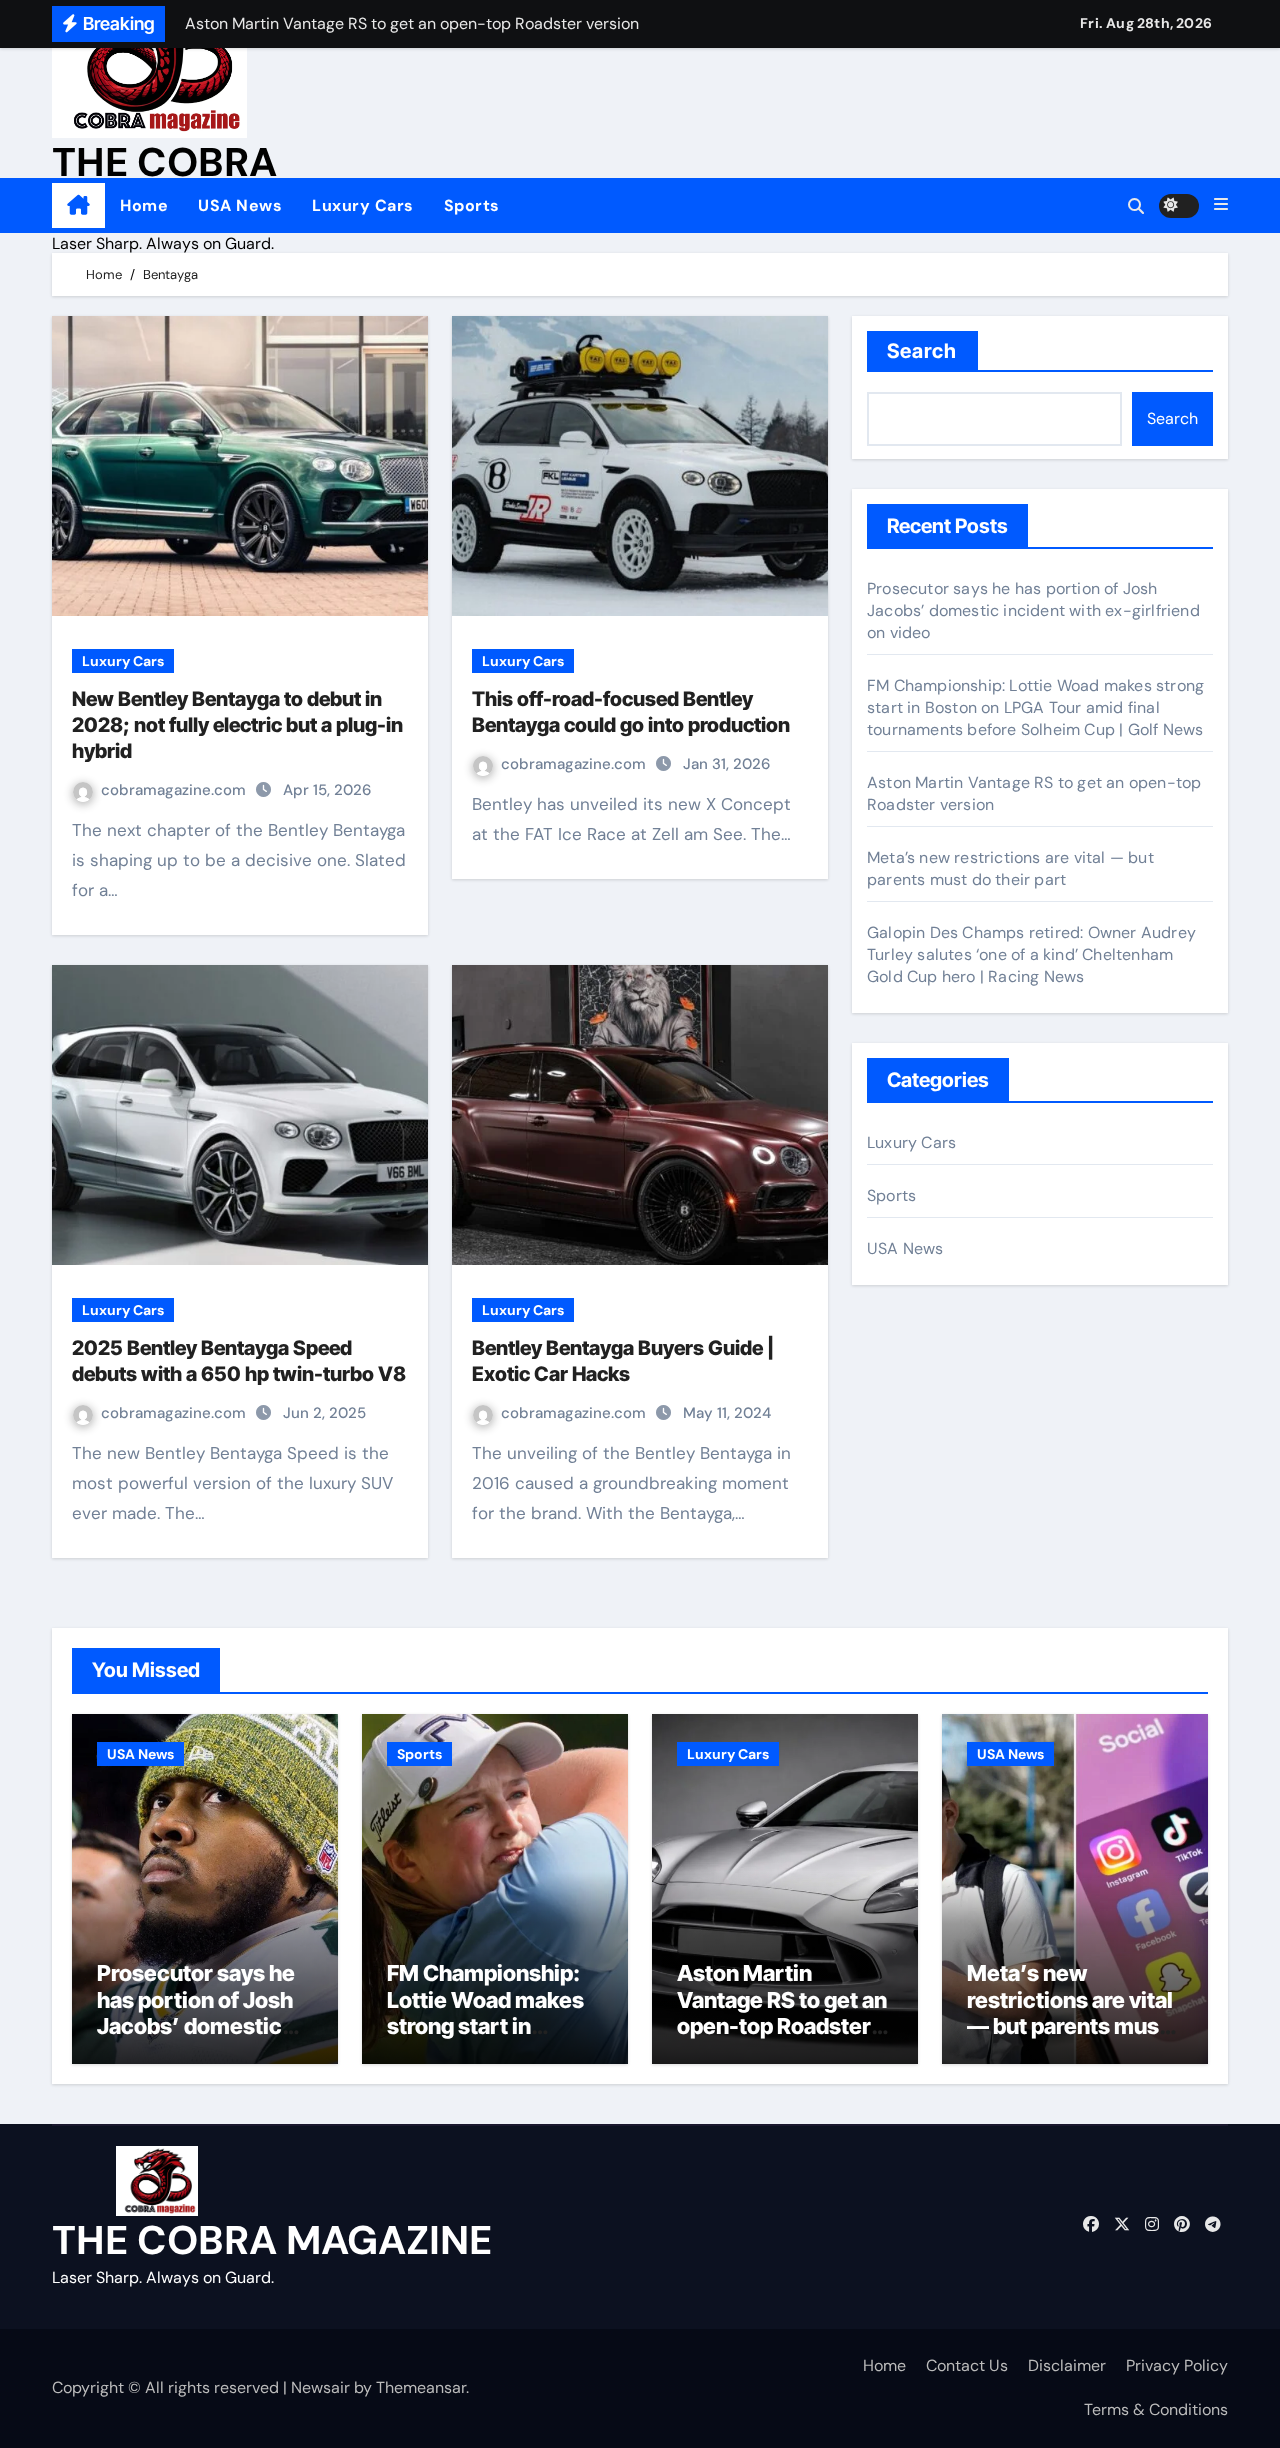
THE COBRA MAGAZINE (272, 2240)
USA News (240, 205)
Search (922, 351)
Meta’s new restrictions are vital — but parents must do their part (1010, 868)
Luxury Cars (363, 205)
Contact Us (967, 2365)
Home (144, 205)
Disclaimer (1067, 2365)
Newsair (320, 2387)
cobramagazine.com (175, 790)
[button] (1221, 205)
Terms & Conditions (1156, 2409)
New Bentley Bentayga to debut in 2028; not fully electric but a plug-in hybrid (237, 725)
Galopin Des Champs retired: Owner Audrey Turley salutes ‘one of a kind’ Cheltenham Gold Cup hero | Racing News (1031, 954)
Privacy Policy (1177, 2365)
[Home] (78, 206)
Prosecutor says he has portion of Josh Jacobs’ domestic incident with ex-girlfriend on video (1033, 610)
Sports (472, 205)
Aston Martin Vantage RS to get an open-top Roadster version (782, 2012)
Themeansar (421, 2387)
